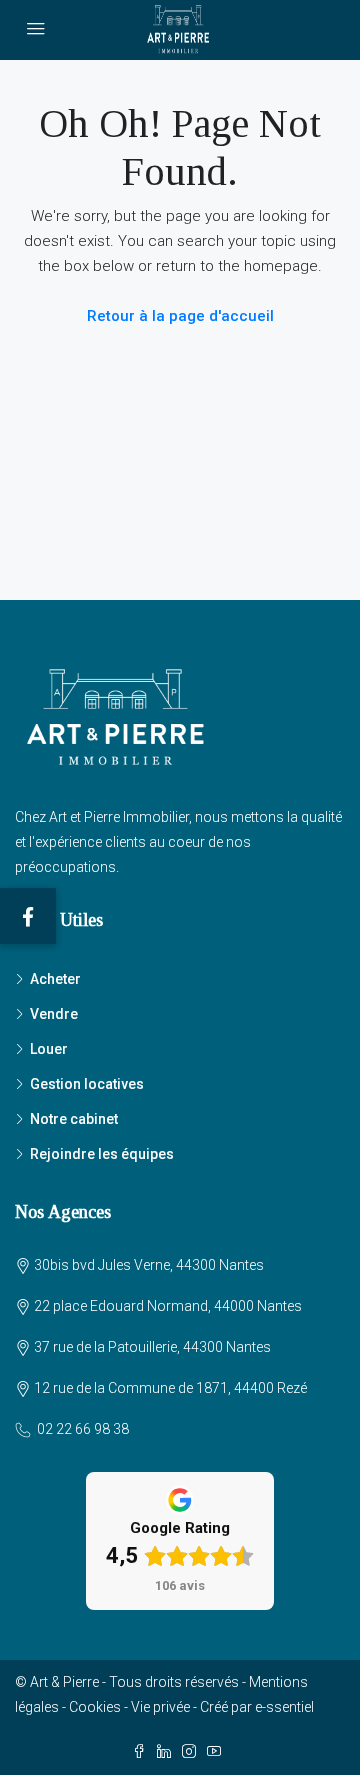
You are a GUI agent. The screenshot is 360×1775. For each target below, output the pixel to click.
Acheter (55, 979)
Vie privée (160, 1707)
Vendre (54, 1014)
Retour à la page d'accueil (180, 316)
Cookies (95, 1707)
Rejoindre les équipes (102, 1154)
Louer (49, 1049)
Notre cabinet (74, 1119)
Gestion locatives (87, 1084)
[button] (28, 916)
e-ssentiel (284, 1707)
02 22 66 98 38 (83, 1429)
